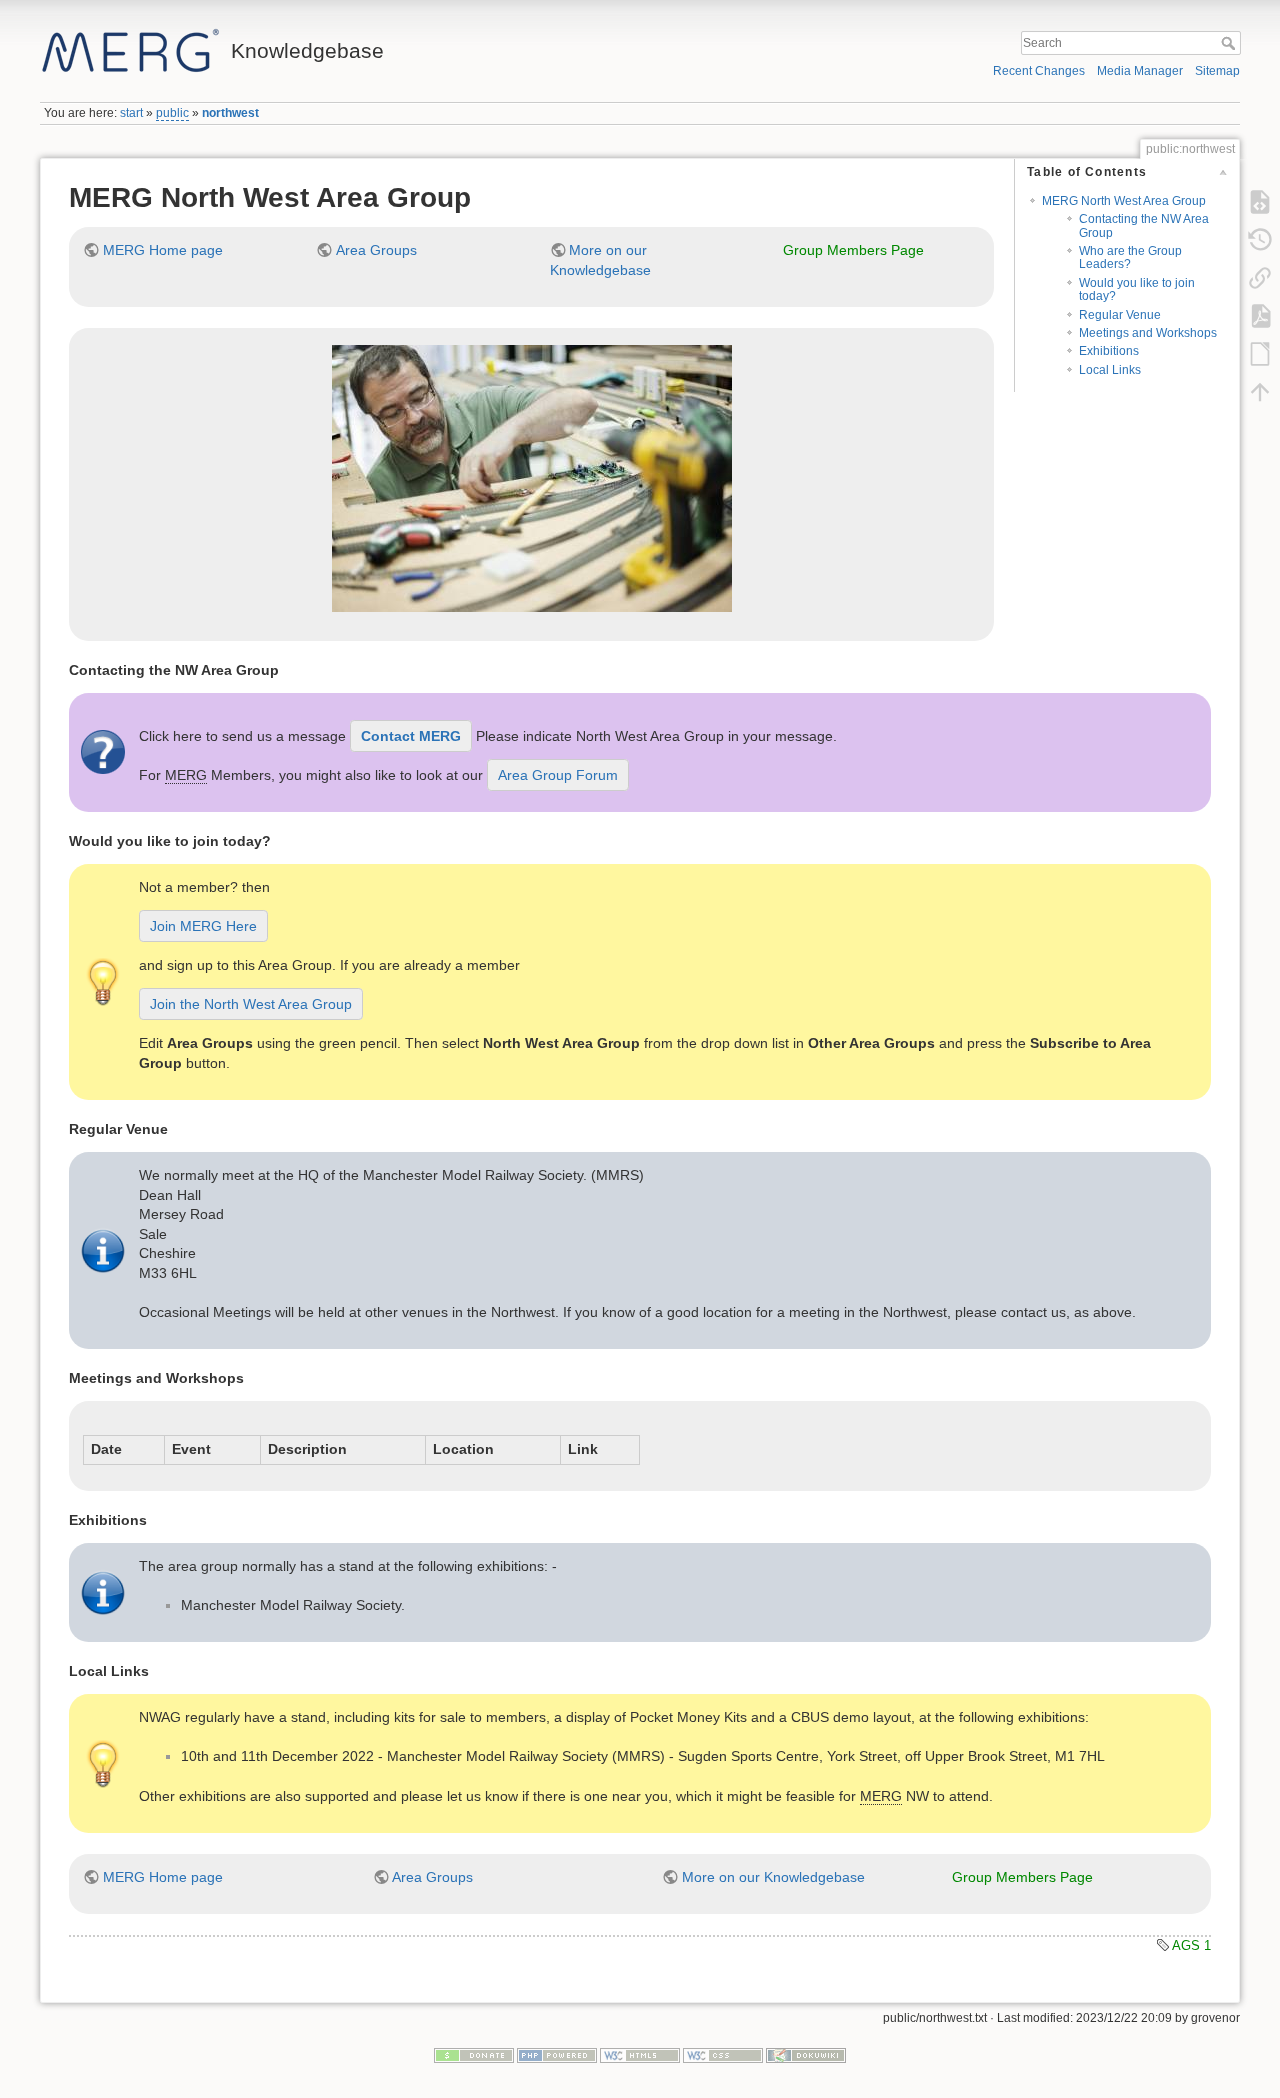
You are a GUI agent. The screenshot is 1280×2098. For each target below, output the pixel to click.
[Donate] (474, 2055)
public (172, 113)
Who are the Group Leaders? (1130, 257)
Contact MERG (411, 736)
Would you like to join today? (1137, 289)
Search (1230, 43)
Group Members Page (853, 250)
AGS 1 (1191, 1945)
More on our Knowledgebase (773, 1877)
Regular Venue (1120, 315)
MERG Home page (163, 250)
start (131, 113)
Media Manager (1140, 71)
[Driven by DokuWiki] (806, 2055)
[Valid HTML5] (640, 2055)
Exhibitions (1109, 351)
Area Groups (376, 250)
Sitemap (1217, 71)
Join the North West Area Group (251, 1004)
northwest (230, 113)
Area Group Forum (558, 775)
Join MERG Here (203, 926)
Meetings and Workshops (1148, 333)
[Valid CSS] (723, 2055)
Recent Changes (1039, 71)
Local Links (1110, 370)
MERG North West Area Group (1124, 201)
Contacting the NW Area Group (1144, 225)
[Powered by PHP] (557, 2055)
